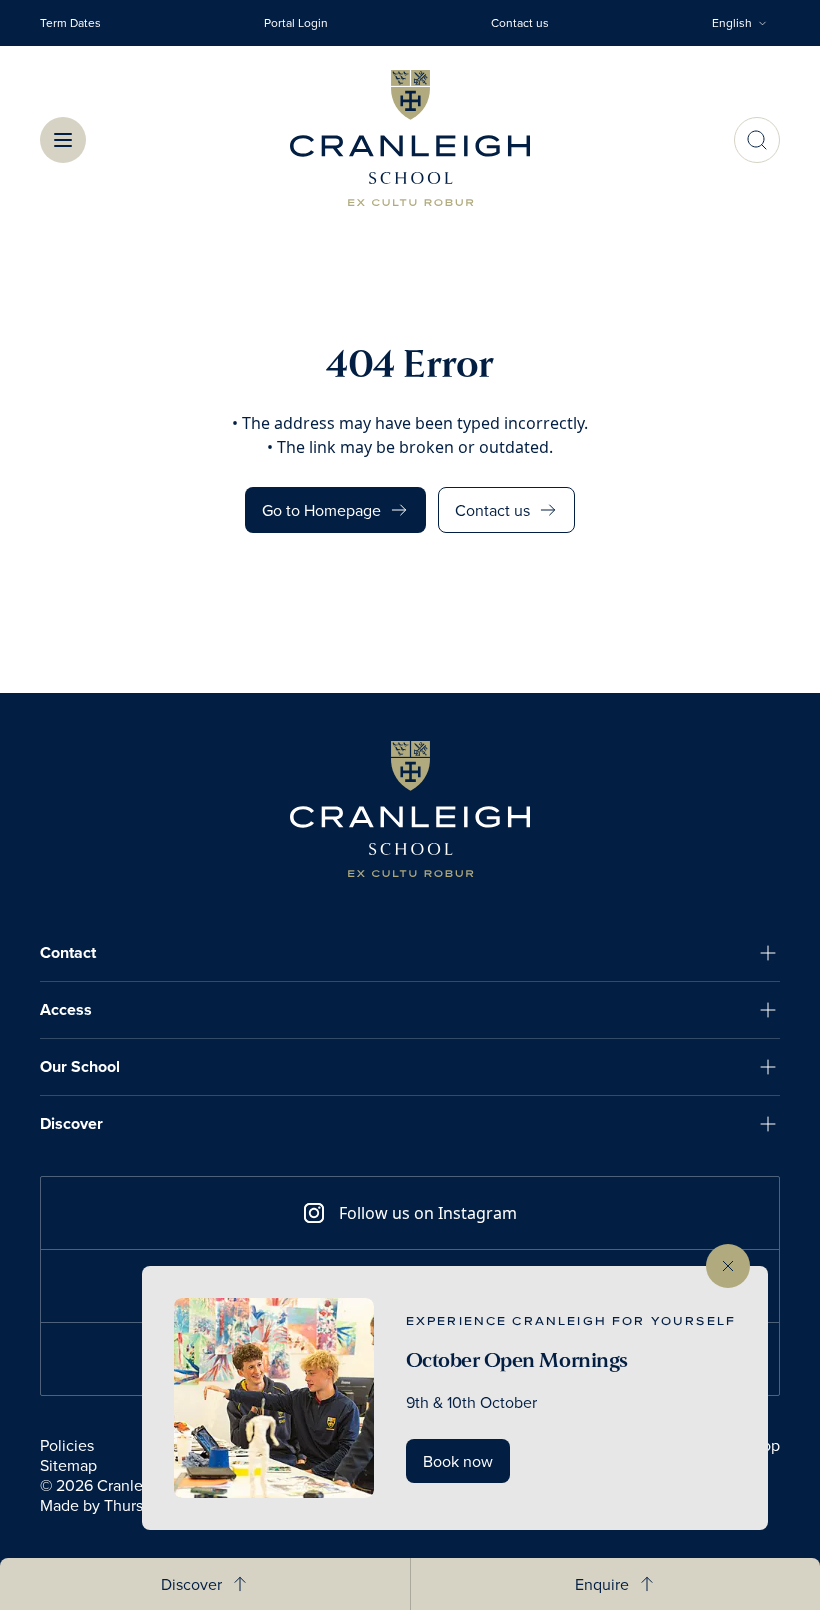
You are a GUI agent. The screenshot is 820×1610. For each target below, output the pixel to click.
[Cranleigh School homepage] (410, 809)
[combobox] (746, 23)
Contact (68, 952)
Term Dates (70, 22)
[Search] (757, 140)
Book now (458, 1461)
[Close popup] (728, 1266)
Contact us (520, 22)
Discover (71, 1123)
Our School (80, 1066)
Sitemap (68, 1465)
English (732, 22)
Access (66, 1009)
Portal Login (296, 22)
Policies (67, 1445)
